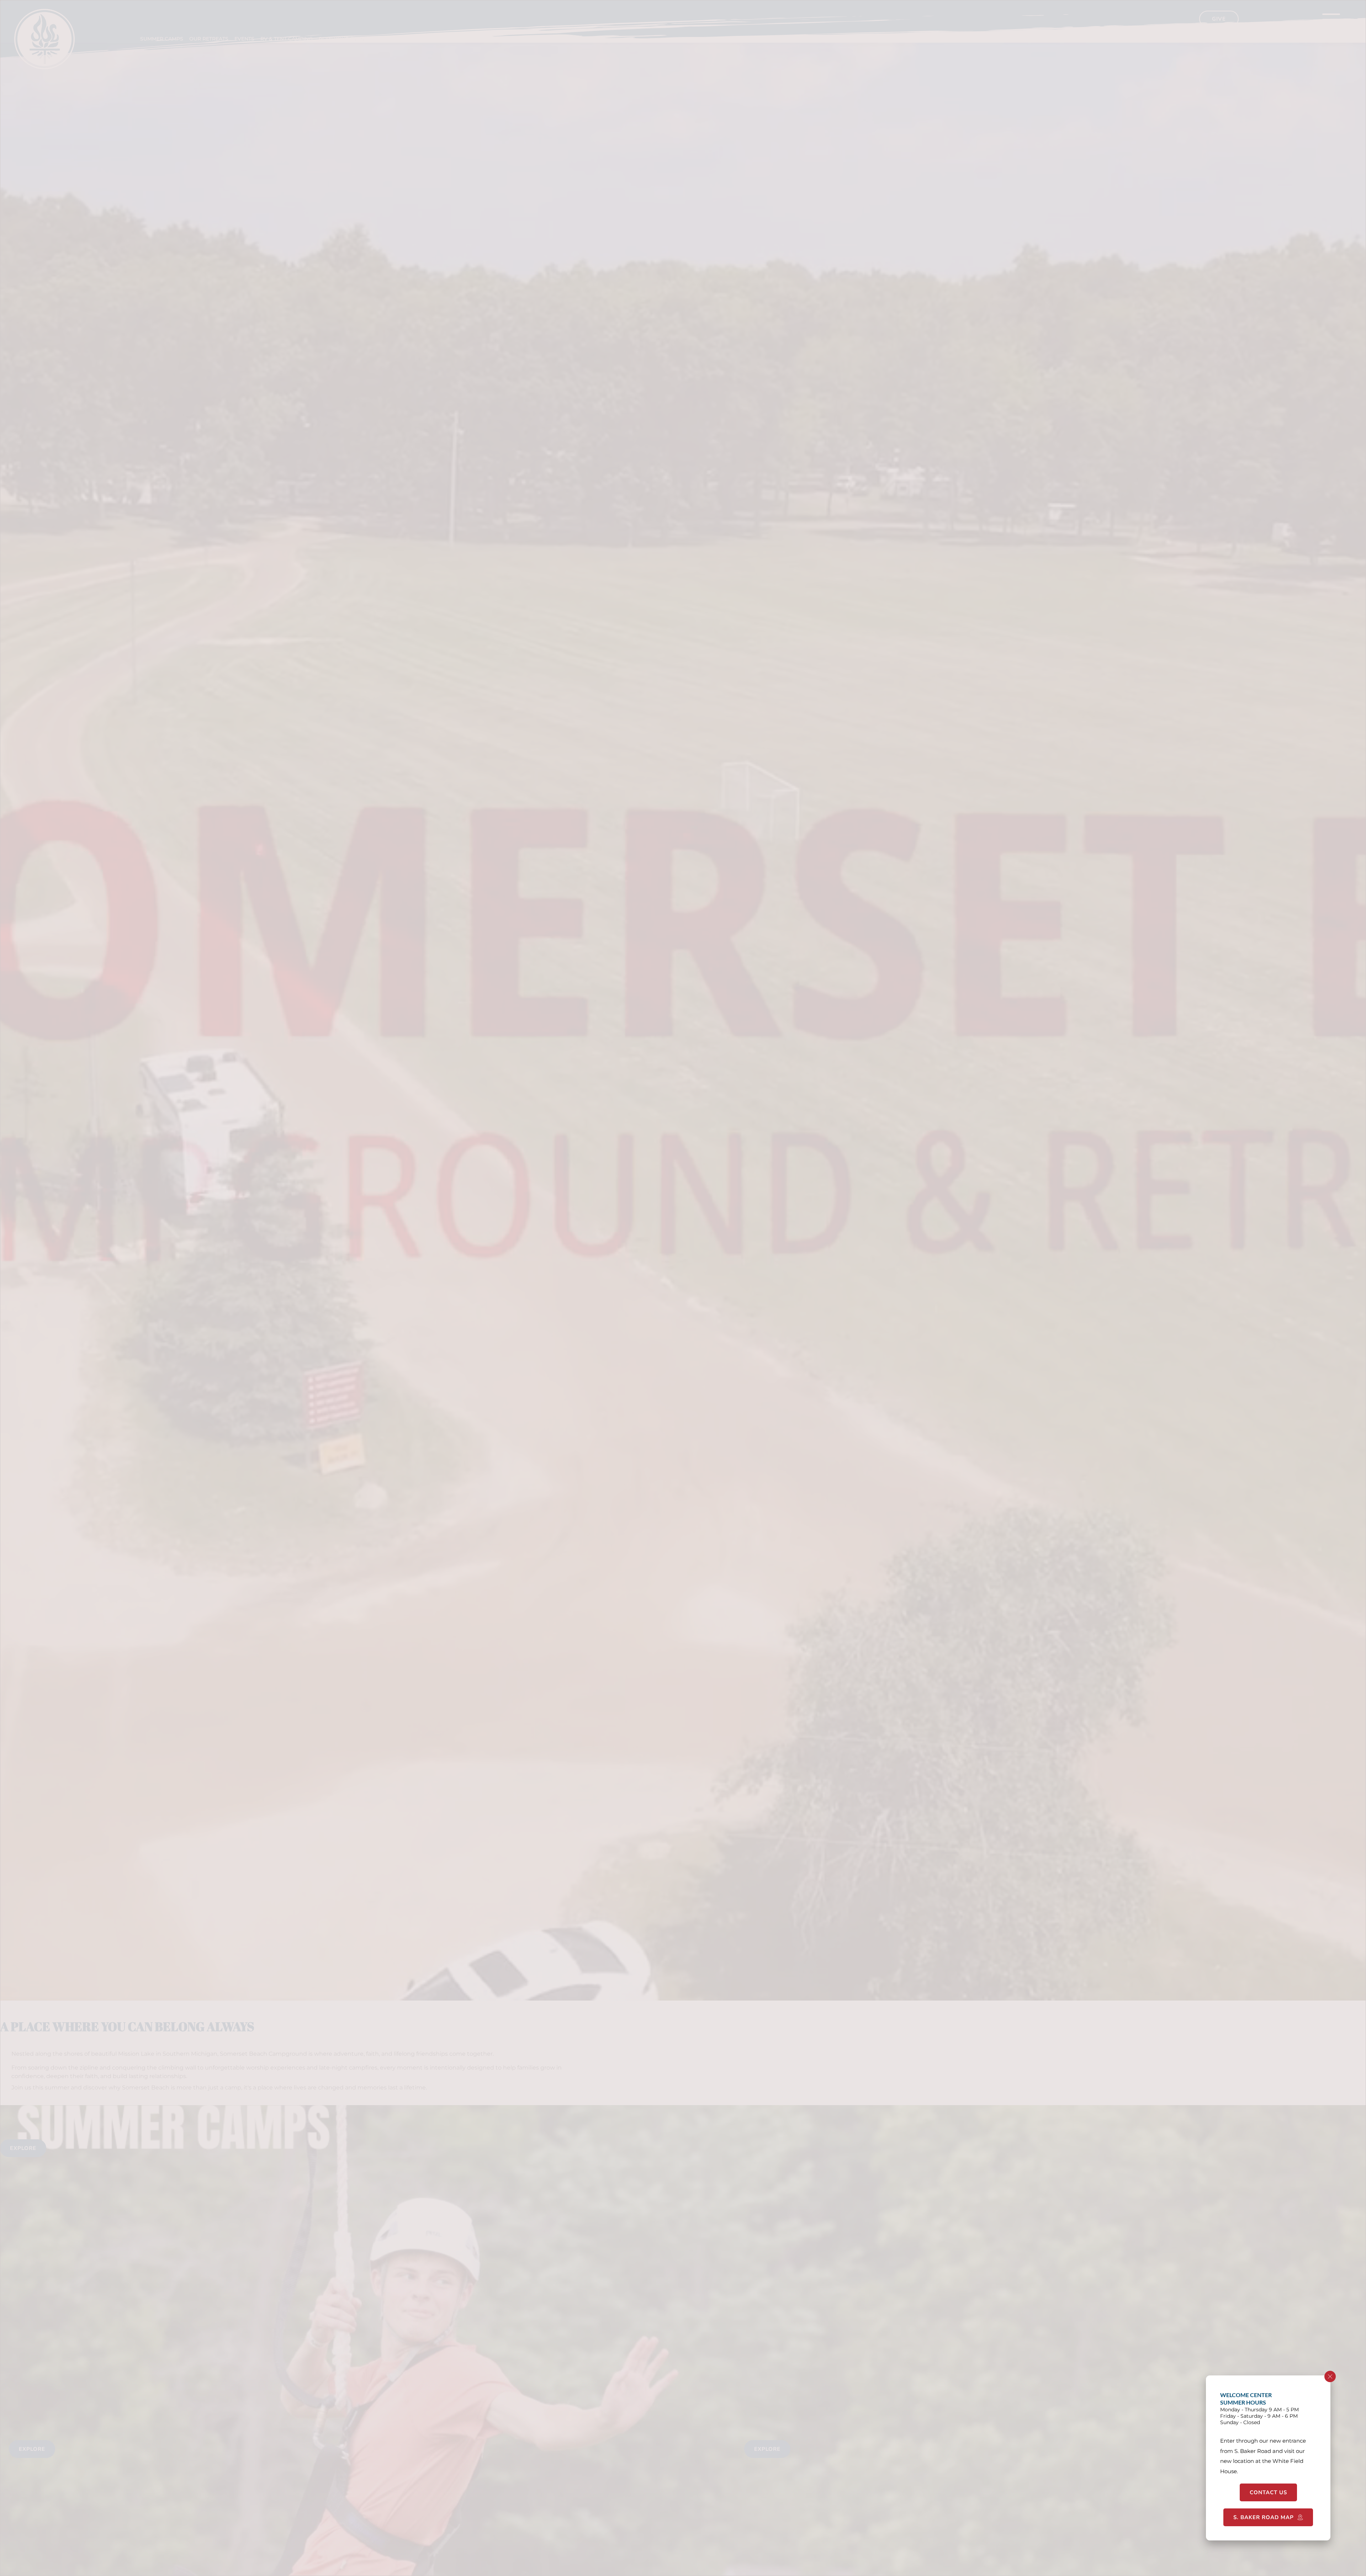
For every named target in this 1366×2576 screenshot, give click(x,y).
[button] (1330, 2376)
